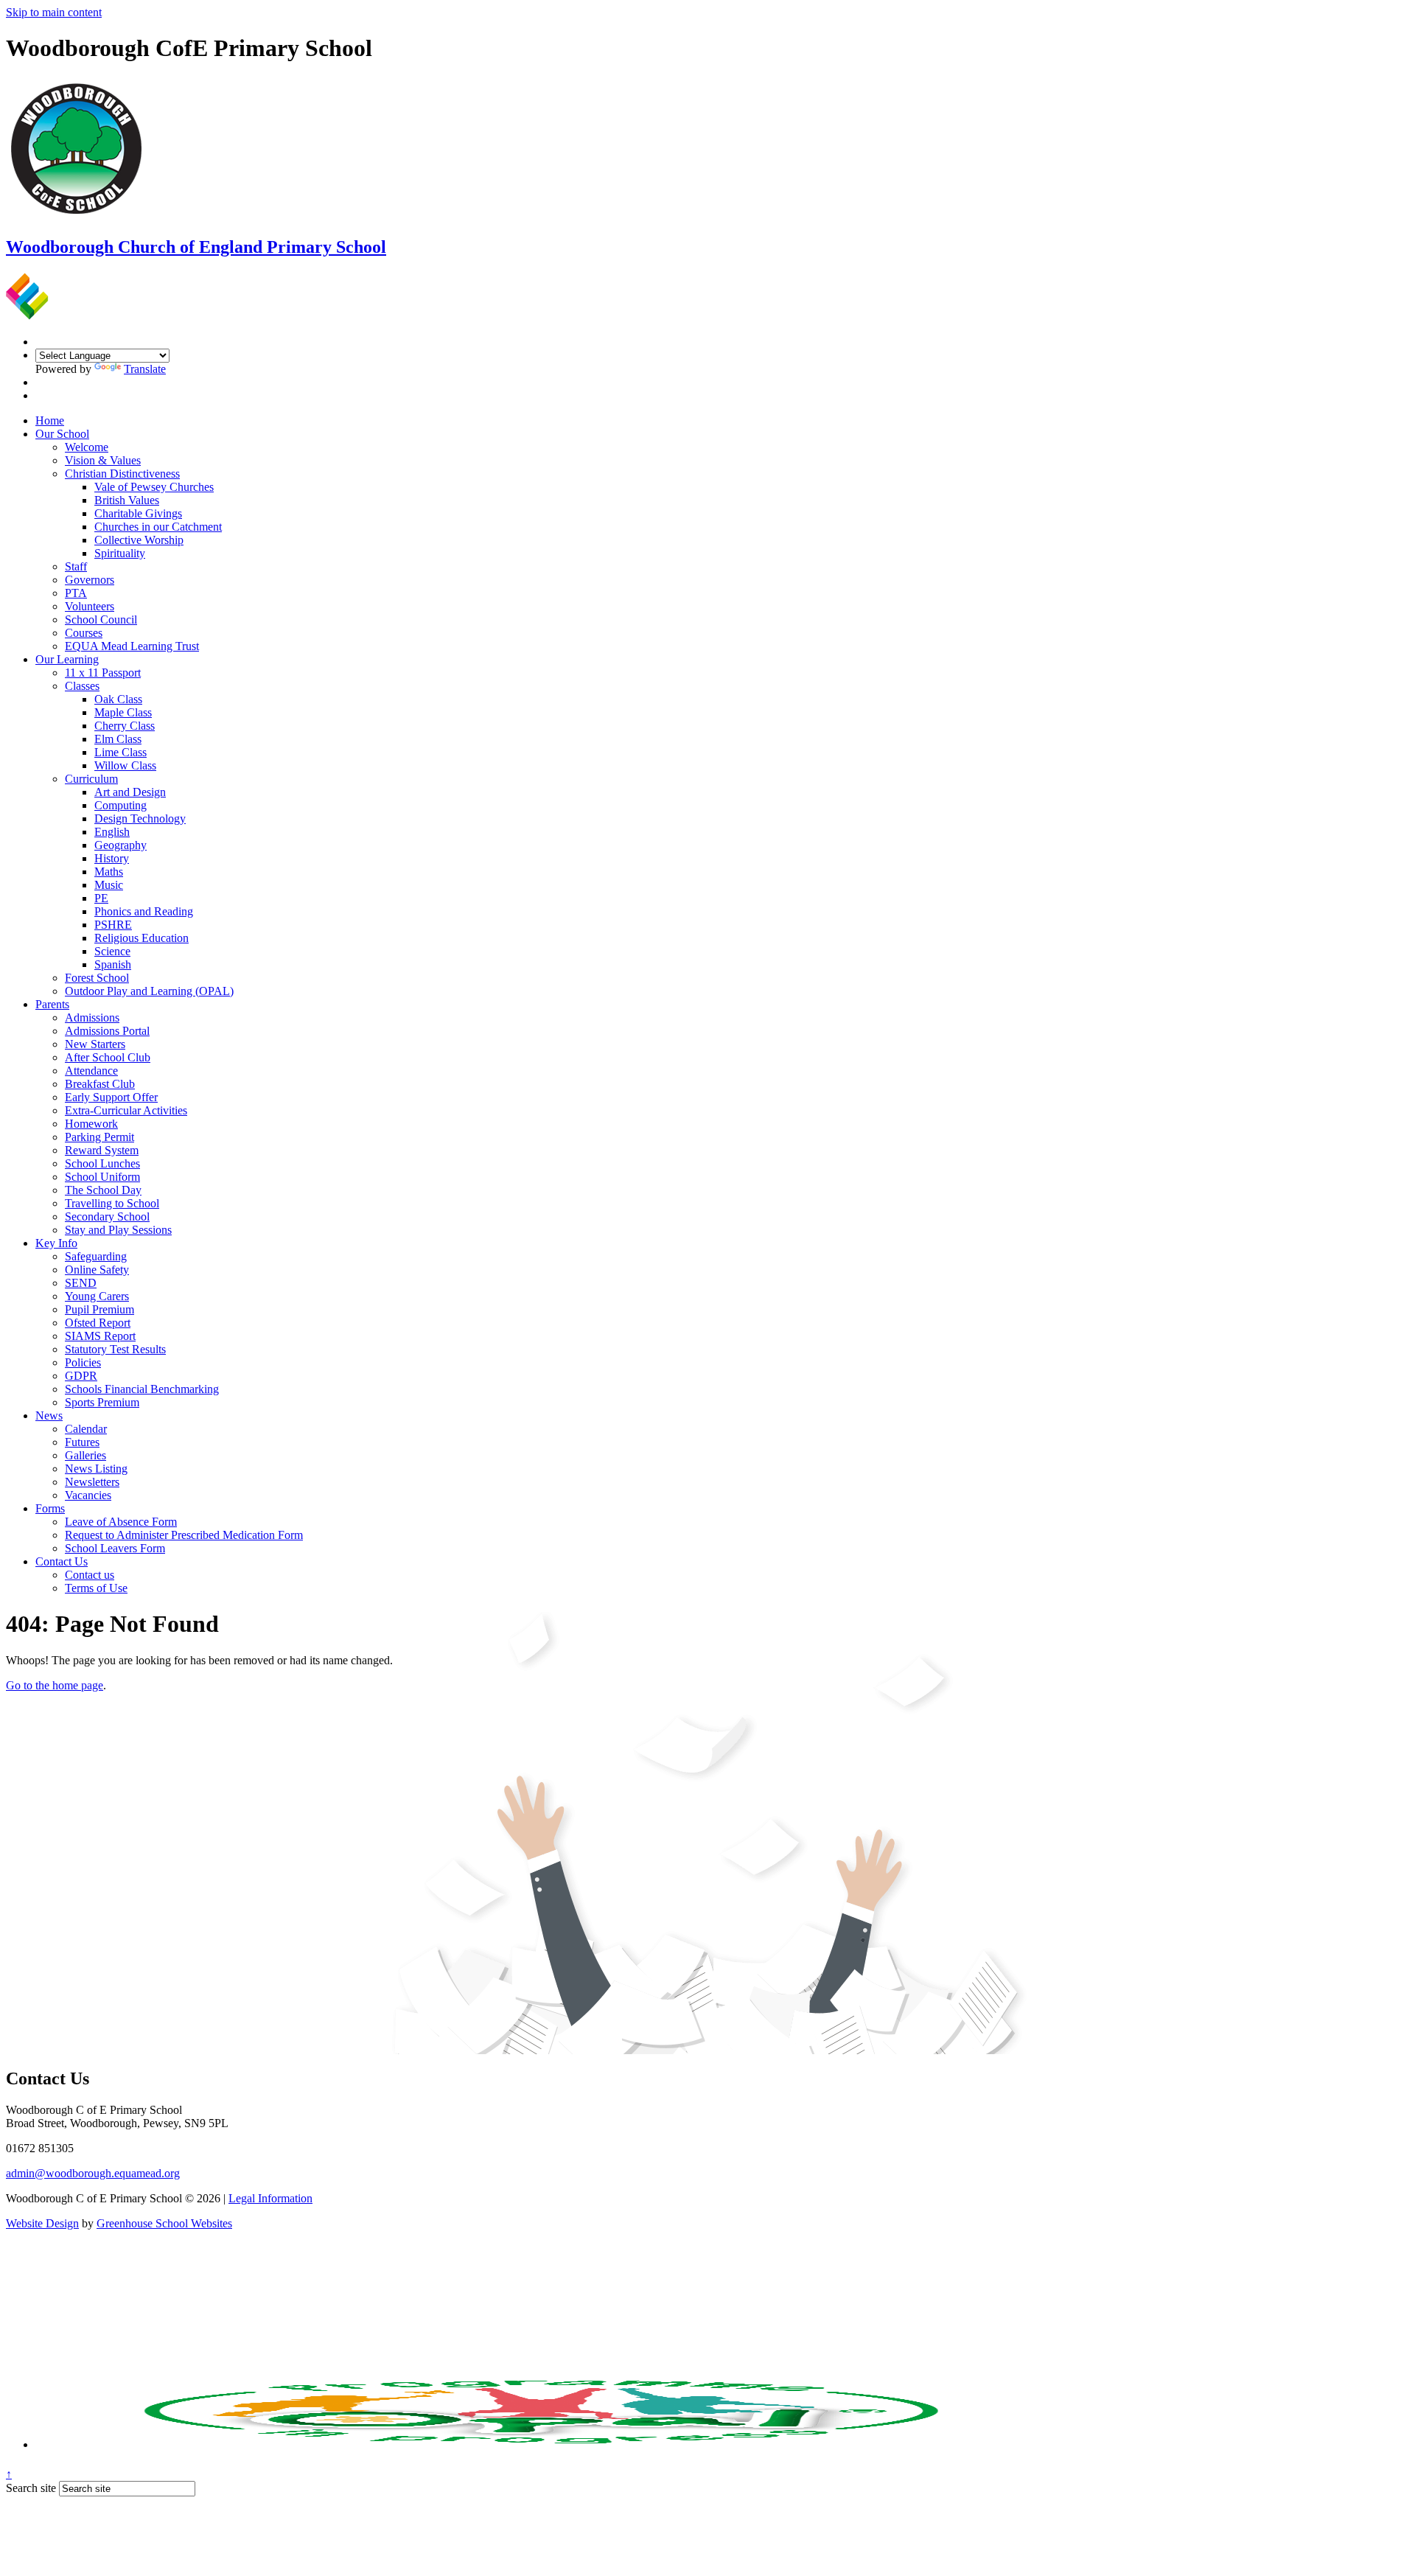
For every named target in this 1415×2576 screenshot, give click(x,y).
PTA (76, 593)
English (112, 832)
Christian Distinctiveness (122, 474)
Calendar (86, 1429)
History (112, 858)
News (49, 1416)
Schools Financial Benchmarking (142, 1389)
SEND (81, 1283)
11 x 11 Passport (103, 673)
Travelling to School (112, 1203)
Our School (62, 434)
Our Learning (67, 659)
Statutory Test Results (115, 1349)
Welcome (87, 447)
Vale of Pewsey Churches (154, 487)
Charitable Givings (138, 513)
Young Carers (97, 1296)
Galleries (85, 1455)
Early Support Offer (111, 1097)
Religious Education (141, 938)
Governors (90, 580)
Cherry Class (125, 726)
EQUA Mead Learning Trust (132, 646)
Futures (82, 1442)
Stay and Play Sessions (118, 1230)
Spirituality (120, 553)
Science (112, 951)
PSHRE (113, 925)
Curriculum (91, 779)
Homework (91, 1124)
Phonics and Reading (144, 911)
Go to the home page (55, 1685)
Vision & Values (103, 460)
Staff (76, 566)
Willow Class (125, 765)
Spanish (113, 964)
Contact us (90, 1575)
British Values (127, 500)
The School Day (103, 1190)
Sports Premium (102, 1402)
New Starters (95, 1044)
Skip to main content (54, 12)
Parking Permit (99, 1137)
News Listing (96, 1469)
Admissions (92, 1018)
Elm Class (118, 739)
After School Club (108, 1057)
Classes (82, 686)
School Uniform (102, 1177)
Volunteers (90, 606)
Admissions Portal (107, 1031)
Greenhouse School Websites (164, 2223)
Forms (50, 1508)
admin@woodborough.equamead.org (93, 2173)
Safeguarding (96, 1256)
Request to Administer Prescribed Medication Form (184, 1535)
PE (101, 898)
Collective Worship (139, 540)
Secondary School (107, 1217)
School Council (101, 619)
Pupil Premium (99, 1309)
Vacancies (88, 1495)
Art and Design (130, 792)
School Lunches (102, 1163)
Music (109, 885)
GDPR (81, 1376)
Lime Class (120, 752)
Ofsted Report (98, 1323)
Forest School (97, 978)
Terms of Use (96, 1588)
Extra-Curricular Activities (126, 1110)
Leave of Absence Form (121, 1522)
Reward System (102, 1150)
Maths (109, 872)
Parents (52, 1004)
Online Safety (97, 1270)
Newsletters (92, 1482)
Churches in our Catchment (158, 527)
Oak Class (118, 699)
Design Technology (140, 818)
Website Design (42, 2223)
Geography (120, 845)
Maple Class (123, 712)
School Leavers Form (115, 1548)
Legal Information (270, 2198)
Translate (145, 369)
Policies (83, 1362)
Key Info (56, 1243)
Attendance (91, 1071)
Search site (31, 2488)
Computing (120, 805)
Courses (84, 633)
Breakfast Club (100, 1084)
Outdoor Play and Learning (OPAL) (149, 991)
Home (50, 420)
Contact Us (62, 1561)
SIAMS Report (100, 1336)
